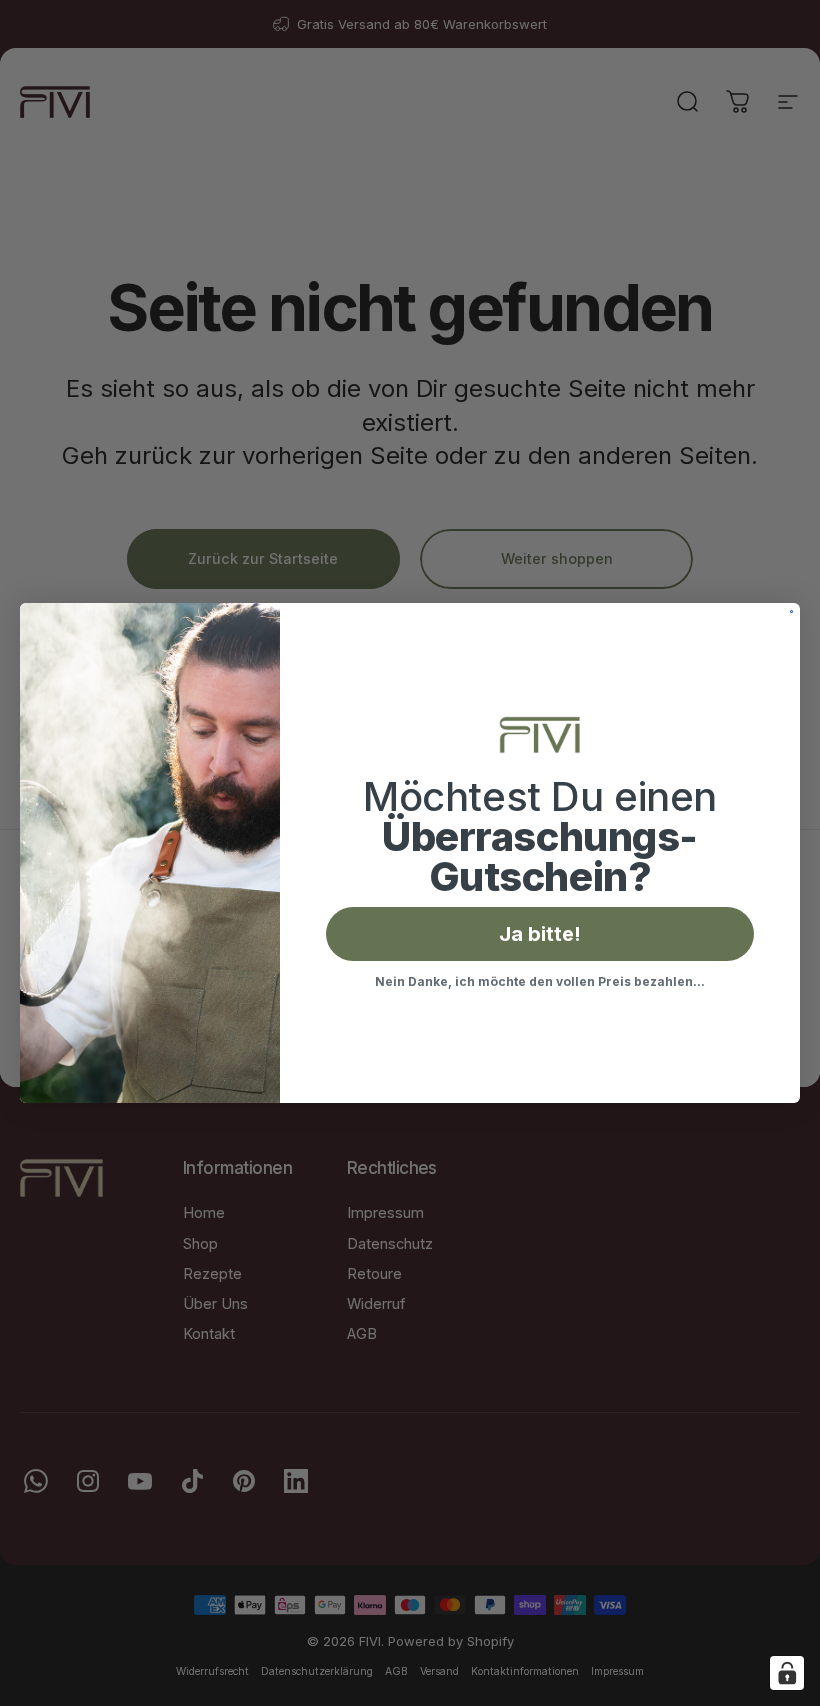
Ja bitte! (540, 934)
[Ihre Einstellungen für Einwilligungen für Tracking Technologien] (787, 1673)
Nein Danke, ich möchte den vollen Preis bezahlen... (540, 981)
